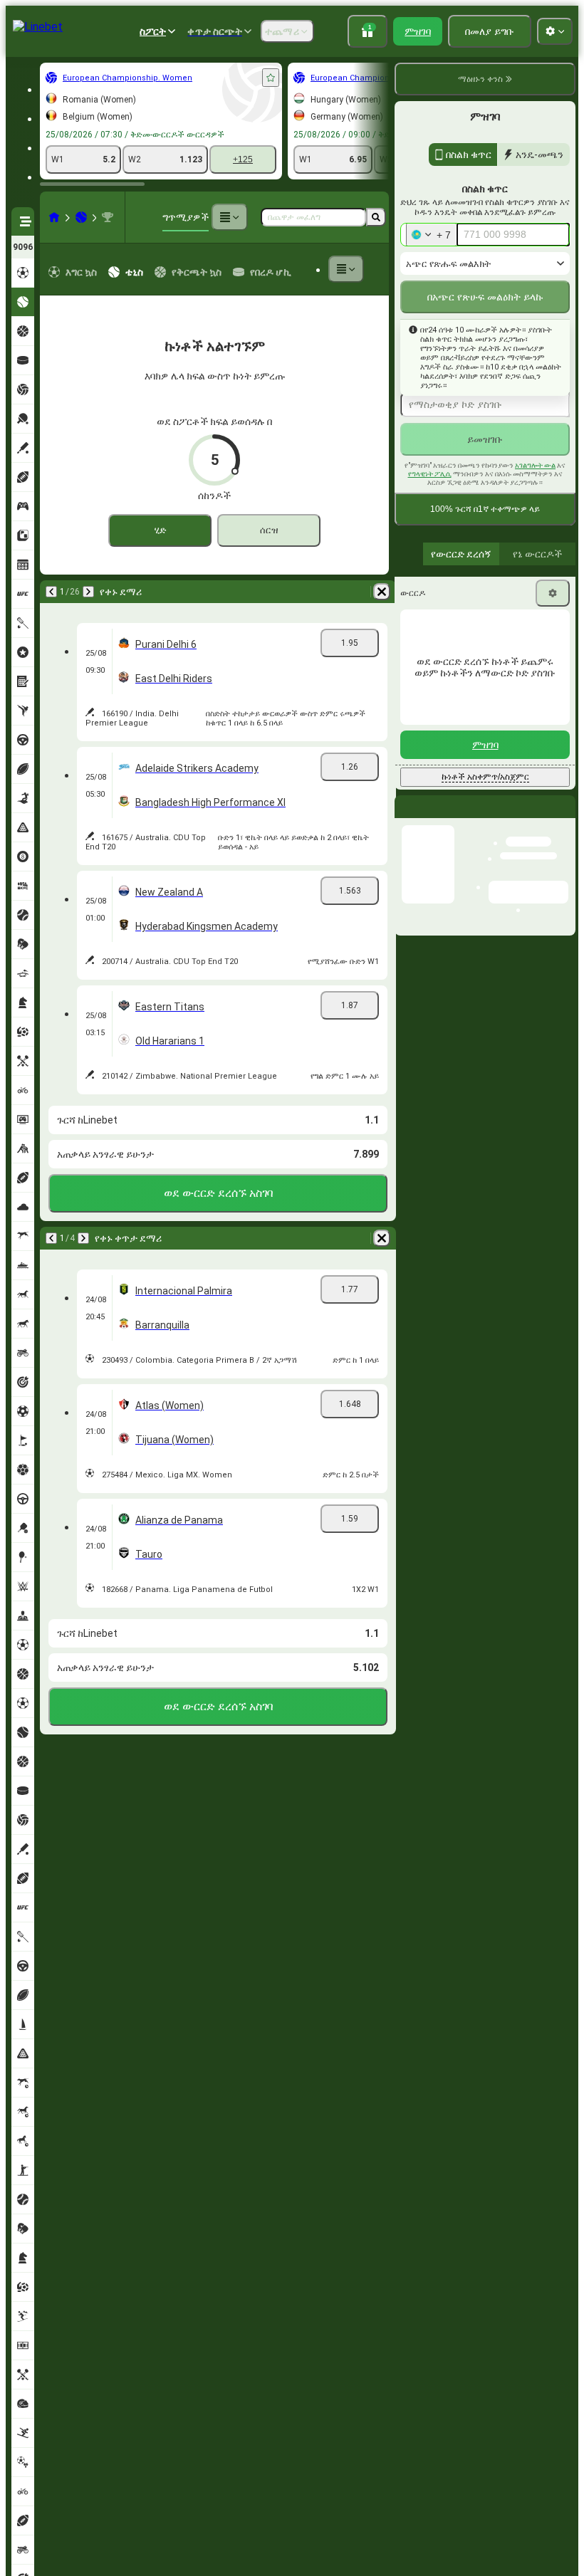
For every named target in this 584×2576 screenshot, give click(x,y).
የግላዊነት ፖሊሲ (430, 474)
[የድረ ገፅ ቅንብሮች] (555, 31)
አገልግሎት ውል (535, 465)
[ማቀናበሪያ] (553, 593)
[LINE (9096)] (54, 217)
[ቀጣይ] (88, 592)
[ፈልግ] (376, 217)
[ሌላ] (229, 217)
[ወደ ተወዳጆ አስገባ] (271, 78)
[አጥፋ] (382, 592)
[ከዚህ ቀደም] (51, 592)
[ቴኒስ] (81, 217)
